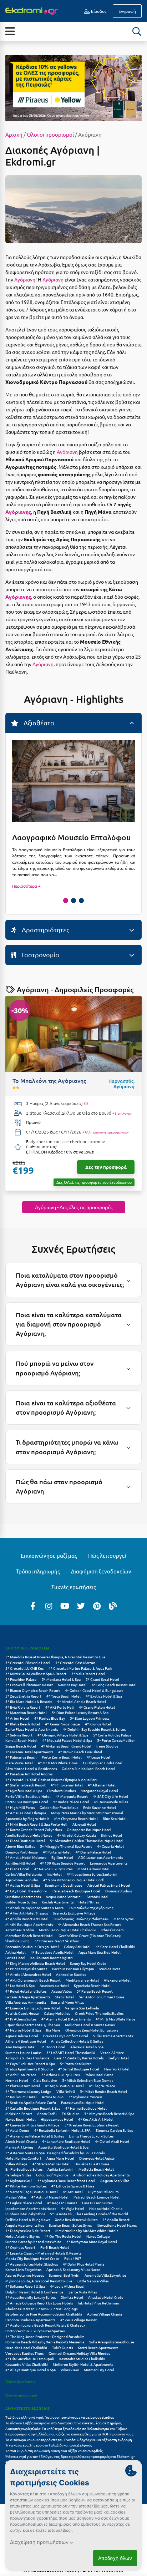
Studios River (110, 1969)
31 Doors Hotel (53, 2047)
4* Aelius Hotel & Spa (23, 1885)
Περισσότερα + (26, 886)
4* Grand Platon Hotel (97, 1707)
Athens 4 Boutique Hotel (26, 2041)
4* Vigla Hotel (73, 2208)
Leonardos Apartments (109, 1863)
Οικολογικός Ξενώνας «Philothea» (81, 1919)
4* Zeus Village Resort (78, 2320)
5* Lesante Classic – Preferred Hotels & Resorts (43, 2253)
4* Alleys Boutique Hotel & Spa (31, 2370)
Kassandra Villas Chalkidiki (27, 2364)
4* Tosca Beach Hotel (64, 1696)
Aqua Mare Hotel (60, 2158)
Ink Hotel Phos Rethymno (98, 2303)
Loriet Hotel (15, 1958)
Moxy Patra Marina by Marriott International (87, 1813)
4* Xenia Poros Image (62, 1724)
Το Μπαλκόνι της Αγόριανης (91, 1908)
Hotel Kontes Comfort (23, 2158)
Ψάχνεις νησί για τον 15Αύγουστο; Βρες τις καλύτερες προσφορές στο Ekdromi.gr (70, 2456)
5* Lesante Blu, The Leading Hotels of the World (89, 2214)
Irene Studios (107, 1746)
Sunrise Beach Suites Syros (70, 2225)
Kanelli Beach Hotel (21, 1740)
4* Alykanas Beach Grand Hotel (66, 1746)
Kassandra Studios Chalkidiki (82, 2359)
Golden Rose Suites (21, 1902)
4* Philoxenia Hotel (67, 1785)
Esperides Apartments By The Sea (33, 2025)
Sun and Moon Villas (67, 2002)
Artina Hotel (16, 1952)
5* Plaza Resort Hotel (23, 2086)
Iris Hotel (54, 1874)
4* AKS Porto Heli (60, 1707)
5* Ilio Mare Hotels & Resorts (29, 1701)
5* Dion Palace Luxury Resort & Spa (80, 1712)
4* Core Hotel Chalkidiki (115, 1946)
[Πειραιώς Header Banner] (73, 87)
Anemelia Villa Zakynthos (105, 2275)
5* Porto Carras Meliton (116, 1740)
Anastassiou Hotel (54, 1985)
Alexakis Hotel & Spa (87, 2047)
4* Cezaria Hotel (110, 1846)
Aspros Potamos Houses (25, 2275)
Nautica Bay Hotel (72, 1685)
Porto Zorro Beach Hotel (62, 1757)
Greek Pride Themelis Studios (99, 2013)
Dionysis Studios (118, 1891)
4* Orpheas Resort (20, 2247)
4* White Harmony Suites (26, 2186)
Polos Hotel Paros (99, 2075)
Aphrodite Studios (71, 1974)
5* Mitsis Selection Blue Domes (88, 2080)
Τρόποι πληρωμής (38, 1571)
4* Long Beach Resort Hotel (114, 1685)
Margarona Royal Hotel (99, 1791)
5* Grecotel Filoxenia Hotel (28, 1662)
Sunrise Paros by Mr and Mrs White (33, 2242)
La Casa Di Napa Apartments (28, 1997)
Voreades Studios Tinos (24, 2353)
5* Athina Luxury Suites (60, 2075)
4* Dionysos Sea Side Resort (28, 2230)
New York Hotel (117, 2069)
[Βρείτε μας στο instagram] (49, 1606)
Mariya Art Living (19, 2147)
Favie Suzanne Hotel (100, 1807)
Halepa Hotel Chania (106, 2208)
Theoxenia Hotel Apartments (29, 1752)
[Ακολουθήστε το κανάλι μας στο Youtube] (65, 1606)
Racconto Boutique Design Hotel (32, 1946)
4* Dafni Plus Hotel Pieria (83, 2264)
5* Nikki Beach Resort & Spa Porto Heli (36, 1824)
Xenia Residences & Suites (76, 2219)
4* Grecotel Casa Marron (75, 1662)
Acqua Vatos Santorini (64, 1896)
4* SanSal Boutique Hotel (79, 2069)
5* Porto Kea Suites (76, 2063)
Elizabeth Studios (61, 1791)
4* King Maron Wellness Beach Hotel (35, 1963)
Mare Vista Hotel (19, 1763)
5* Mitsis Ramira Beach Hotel (103, 2091)
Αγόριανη (25, 279)
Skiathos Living (17, 1941)
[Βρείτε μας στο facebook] (33, 1606)
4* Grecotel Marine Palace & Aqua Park (80, 1668)
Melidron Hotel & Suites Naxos (90, 2025)
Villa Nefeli (66, 2091)
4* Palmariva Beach (21, 1757)
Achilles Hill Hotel (20, 1863)
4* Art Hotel (73, 2192)
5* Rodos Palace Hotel (71, 1802)
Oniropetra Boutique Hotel (89, 1829)
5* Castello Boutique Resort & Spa (33, 2108)
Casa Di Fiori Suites (97, 2203)
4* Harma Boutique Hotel (86, 2108)
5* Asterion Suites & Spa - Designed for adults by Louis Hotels (55, 2153)
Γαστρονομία (40, 955)
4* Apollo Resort (116, 2219)
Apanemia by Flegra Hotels (27, 1818)
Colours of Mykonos (52, 2175)
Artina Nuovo (53, 2097)
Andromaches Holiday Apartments (101, 2175)
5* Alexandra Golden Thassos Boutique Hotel (87, 1840)
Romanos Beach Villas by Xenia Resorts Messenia (45, 2342)
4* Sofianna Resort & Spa (25, 2286)
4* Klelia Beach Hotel (23, 1724)
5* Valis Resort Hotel (88, 1674)
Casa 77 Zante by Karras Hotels (79, 2058)
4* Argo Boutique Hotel (64, 2086)
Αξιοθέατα (38, 723)
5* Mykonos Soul (19, 2181)
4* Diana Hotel (17, 1869)
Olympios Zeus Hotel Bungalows (92, 2030)
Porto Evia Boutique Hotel (27, 1802)
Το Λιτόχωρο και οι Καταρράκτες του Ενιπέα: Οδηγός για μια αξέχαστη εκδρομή (69, 2440)
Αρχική (14, 134)
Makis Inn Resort (19, 2113)
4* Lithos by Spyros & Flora (73, 2186)
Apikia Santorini (60, 2169)
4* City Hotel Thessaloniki (26, 1891)
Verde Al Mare (112, 2052)
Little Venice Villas (93, 2281)
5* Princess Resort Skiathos (57, 1941)
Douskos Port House (22, 1852)
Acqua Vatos (62, 1991)
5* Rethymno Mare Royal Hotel (92, 2242)
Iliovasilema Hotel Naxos (117, 2225)
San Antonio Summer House (102, 1997)
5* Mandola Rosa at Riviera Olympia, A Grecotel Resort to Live (55, 1657)
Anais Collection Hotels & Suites (77, 2041)
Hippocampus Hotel (57, 2119)
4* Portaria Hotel (57, 1852)
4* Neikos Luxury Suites (53, 1869)
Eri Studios (70, 2113)
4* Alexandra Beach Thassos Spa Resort (89, 1924)
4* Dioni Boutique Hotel (25, 1840)
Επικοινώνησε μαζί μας (49, 1555)
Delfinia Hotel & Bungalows (28, 2219)
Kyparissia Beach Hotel (92, 1985)
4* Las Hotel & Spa (20, 1985)
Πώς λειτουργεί (107, 1555)
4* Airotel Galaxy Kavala (77, 1835)
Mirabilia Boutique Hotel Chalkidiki (68, 1930)
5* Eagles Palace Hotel (24, 2203)
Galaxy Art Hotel (77, 1946)
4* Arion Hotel (17, 1718)
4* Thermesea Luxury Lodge (28, 2091)
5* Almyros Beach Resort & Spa (109, 2113)
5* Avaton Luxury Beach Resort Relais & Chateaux (45, 2325)
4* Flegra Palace (102, 2086)
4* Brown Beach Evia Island (80, 1752)
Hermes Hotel (17, 2080)
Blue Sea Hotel (115, 1818)
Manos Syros (123, 1919)
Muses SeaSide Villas (111, 1802)
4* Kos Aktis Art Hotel (96, 2119)
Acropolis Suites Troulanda (27, 2058)
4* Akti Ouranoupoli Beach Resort (33, 1980)
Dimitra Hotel (72, 2297)
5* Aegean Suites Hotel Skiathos (32, 2264)
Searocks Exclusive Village (74, 1913)
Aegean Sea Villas (115, 2181)
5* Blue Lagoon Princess (90, 1718)
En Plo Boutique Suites (24, 2169)
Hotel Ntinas (89, 1902)
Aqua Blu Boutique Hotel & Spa (63, 2147)
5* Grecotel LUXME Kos (24, 1668)
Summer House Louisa (23, 2052)
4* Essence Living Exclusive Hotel (33, 2008)
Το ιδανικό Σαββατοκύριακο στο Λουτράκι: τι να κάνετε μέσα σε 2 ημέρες (63, 2423)
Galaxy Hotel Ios (57, 2013)
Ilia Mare (53, 2030)
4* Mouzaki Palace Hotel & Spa (67, 1740)
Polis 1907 (73, 2258)
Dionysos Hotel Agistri (97, 2158)
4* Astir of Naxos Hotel (50, 2197)
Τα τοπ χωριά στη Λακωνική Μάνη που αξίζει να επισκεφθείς (54, 2451)
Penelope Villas (18, 2175)
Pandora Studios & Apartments (30, 2320)
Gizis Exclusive (45, 2080)
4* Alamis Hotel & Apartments (66, 2019)
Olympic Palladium (103, 2192)
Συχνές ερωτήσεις (74, 1587)
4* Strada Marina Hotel (51, 2164)
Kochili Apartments (58, 1902)
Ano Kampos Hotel (21, 2047)
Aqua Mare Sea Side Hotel (100, 1952)
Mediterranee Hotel (82, 1980)
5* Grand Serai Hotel (102, 1679)
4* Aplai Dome (17, 2130)
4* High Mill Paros (20, 1807)
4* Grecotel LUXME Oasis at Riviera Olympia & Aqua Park (51, 1779)
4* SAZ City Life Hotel (110, 1796)
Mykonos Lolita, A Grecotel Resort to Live (39, 2281)
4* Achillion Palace (21, 2075)
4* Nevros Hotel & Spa (23, 2030)
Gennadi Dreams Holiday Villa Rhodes (79, 2353)
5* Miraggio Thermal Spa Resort (66, 1846)
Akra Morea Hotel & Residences (31, 1768)
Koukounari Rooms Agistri (52, 1958)
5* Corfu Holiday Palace (112, 1735)
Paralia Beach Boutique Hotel (76, 1891)
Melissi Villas (16, 2197)
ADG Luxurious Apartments (100, 1857)
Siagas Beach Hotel (21, 1746)
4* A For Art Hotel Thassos (27, 1913)
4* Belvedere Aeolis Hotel (52, 1952)
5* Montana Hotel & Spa (61, 1679)
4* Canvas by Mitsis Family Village (32, 2125)
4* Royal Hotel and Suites (26, 1991)
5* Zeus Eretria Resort (23, 1696)
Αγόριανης (18, 512)
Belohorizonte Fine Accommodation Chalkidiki (44, 2314)
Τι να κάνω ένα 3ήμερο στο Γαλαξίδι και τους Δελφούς (49, 2445)
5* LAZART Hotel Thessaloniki (71, 2052)
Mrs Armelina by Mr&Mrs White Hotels (87, 2230)
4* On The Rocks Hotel (63, 2236)
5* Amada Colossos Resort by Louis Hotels (39, 2303)
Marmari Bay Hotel (99, 2370)
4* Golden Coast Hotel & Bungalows (94, 1690)
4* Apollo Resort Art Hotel (27, 1919)
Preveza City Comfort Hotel (66, 2036)
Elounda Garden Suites (114, 2130)
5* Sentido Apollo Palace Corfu (31, 2102)
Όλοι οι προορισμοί (50, 134)
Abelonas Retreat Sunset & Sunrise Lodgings (41, 2309)
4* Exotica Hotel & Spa (104, 1696)
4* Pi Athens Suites (21, 2019)
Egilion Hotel (62, 1857)
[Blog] (113, 1606)
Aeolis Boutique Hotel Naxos (29, 1835)
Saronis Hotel (98, 1896)
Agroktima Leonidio (22, 1880)
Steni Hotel (65, 1997)
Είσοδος (98, 11)
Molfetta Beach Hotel (96, 2169)
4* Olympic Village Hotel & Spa (63, 1735)
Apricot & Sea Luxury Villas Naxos (73, 2269)
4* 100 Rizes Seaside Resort (62, 1863)
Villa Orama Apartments (113, 2036)
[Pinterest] (97, 1606)
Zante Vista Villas (83, 2292)
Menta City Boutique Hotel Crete (32, 2258)
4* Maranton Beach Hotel (26, 1712)
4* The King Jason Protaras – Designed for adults (45, 2336)
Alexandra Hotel (117, 1980)
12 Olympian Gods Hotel (102, 1763)
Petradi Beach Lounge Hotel (97, 2197)
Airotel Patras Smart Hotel (109, 1885)
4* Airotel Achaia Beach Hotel (82, 1701)
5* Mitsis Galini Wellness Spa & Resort (36, 1674)
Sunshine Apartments (23, 1896)
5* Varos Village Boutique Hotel (32, 2192)
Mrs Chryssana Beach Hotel (76, 1818)
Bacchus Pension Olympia (73, 1969)
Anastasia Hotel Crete (106, 2297)
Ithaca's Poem (113, 1930)
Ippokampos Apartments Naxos (31, 2208)
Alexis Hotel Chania (21, 2141)
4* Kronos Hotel (98, 1724)
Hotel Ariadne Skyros (22, 2236)
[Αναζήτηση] (137, 31)
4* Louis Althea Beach (68, 2286)
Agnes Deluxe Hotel (22, 2036)
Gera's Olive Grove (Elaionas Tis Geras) (90, 1935)
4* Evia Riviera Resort (23, 1707)
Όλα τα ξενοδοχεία (21, 2381)
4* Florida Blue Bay (50, 1718)
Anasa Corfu (47, 2113)
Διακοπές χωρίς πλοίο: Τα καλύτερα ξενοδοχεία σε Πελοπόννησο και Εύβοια (67, 2428)
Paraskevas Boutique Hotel (83, 2102)
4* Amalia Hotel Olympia (26, 1813)
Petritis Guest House (22, 2013)
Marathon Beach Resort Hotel (29, 1935)
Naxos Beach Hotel (21, 2119)
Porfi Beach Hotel (55, 2247)
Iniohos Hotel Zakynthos (25, 2214)
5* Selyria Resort (19, 1735)
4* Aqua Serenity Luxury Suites (31, 2297)
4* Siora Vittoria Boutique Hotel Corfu (74, 1880)
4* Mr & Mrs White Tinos (58, 1763)
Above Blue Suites (20, 1846)
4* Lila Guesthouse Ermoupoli (30, 2359)
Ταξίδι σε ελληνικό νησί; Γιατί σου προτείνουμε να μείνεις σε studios (60, 2417)
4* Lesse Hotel (98, 1757)
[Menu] (10, 31)
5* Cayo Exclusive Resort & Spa (30, 2063)
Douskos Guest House (92, 2164)
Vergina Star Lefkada (82, 2008)
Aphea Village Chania (105, 2314)
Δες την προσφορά (106, 1167)
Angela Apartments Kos (25, 2225)
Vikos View (70, 2370)
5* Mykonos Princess (85, 2097)
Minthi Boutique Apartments (29, 1924)
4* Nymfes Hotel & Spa (24, 1791)
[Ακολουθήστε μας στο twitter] (81, 1606)
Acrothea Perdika (20, 1930)
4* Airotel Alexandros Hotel (28, 1974)
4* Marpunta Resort (72, 1796)
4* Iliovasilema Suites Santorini (92, 1874)
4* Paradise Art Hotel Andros (29, 1774)
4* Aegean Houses (62, 2203)
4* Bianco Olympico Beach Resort (33, 1690)
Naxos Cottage (98, 2236)
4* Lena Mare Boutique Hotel (66, 2141)
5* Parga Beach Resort (95, 1991)
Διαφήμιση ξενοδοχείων (101, 1571)
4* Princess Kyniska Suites (26, 1969)
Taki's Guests (62, 2347)
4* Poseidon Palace (21, 1679)
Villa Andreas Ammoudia (26, 2002)
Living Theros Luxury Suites (91, 2136)
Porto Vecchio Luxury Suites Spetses (35, 2331)
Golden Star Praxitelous (59, 1807)
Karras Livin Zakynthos (23, 2269)
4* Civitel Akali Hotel (112, 2141)
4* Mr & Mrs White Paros (115, 2019)
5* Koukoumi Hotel (21, 2097)
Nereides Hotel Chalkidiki (26, 2347)
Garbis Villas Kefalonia (24, 1874)
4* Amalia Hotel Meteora (26, 1857)
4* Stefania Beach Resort (26, 1785)
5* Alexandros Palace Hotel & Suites (35, 2136)
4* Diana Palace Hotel (93, 1852)
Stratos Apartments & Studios (29, 2069)
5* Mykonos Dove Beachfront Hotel (66, 2181)
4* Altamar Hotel (102, 1785)
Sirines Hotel (111, 1835)
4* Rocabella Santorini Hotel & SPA (62, 2130)
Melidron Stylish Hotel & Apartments (83, 2364)
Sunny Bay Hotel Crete (88, 1963)
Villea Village (16, 2164)
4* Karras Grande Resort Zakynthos (34, 1829)
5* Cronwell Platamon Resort (29, 1685)
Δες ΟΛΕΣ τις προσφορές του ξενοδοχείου (94, 1182)
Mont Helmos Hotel (93, 1869)
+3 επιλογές (122, 1113)
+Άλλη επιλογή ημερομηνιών (106, 1132)
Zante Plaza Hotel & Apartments (32, 1729)
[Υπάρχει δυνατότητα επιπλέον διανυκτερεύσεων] (86, 1104)
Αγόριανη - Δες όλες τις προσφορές (74, 1207)
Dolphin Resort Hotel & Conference (34, 2292)
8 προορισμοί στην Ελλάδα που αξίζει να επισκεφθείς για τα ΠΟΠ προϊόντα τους (69, 2434)
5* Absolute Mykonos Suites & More (35, 1908)
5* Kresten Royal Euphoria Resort (92, 2125)
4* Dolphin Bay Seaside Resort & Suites (94, 1729)
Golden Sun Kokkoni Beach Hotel (88, 1768)
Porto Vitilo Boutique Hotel (28, 1796)
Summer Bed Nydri (64, 2275)
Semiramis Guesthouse (64, 1885)
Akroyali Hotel (84, 1824)
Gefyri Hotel (119, 2058)
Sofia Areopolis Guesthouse (112, 2342)
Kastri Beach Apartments (98, 2347)
